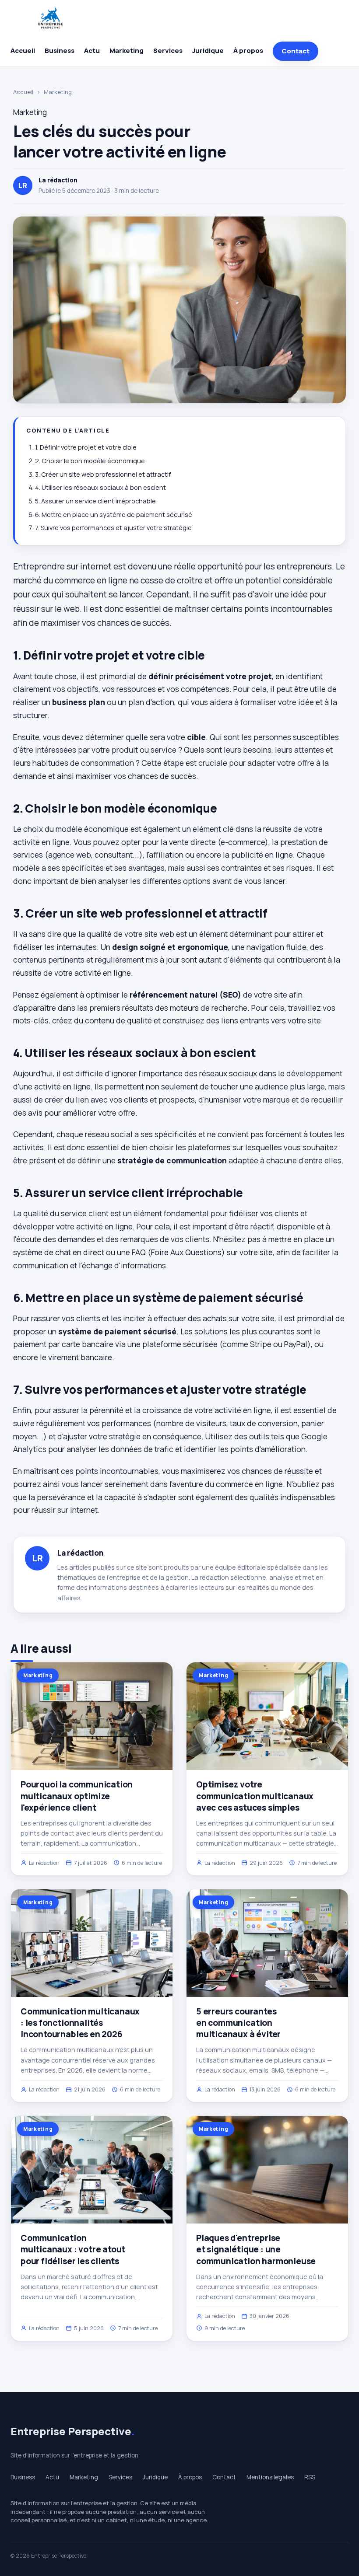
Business (60, 51)
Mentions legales (270, 2477)
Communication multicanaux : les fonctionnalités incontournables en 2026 (80, 2023)
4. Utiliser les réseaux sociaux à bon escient (100, 487)
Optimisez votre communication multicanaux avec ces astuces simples (255, 1796)
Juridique (208, 51)
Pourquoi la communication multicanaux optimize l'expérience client (77, 1796)
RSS (310, 2477)
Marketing (127, 51)
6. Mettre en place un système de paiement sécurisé (114, 515)
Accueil (23, 51)
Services (168, 51)
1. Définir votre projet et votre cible (86, 447)
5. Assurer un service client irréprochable (95, 501)
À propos (248, 51)
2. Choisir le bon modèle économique (90, 461)
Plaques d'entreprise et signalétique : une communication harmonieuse (256, 2249)
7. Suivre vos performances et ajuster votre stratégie (113, 528)
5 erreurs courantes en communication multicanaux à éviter (238, 2023)
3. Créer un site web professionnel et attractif (103, 474)
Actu (92, 51)
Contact (296, 51)
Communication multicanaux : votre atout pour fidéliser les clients (73, 2249)
